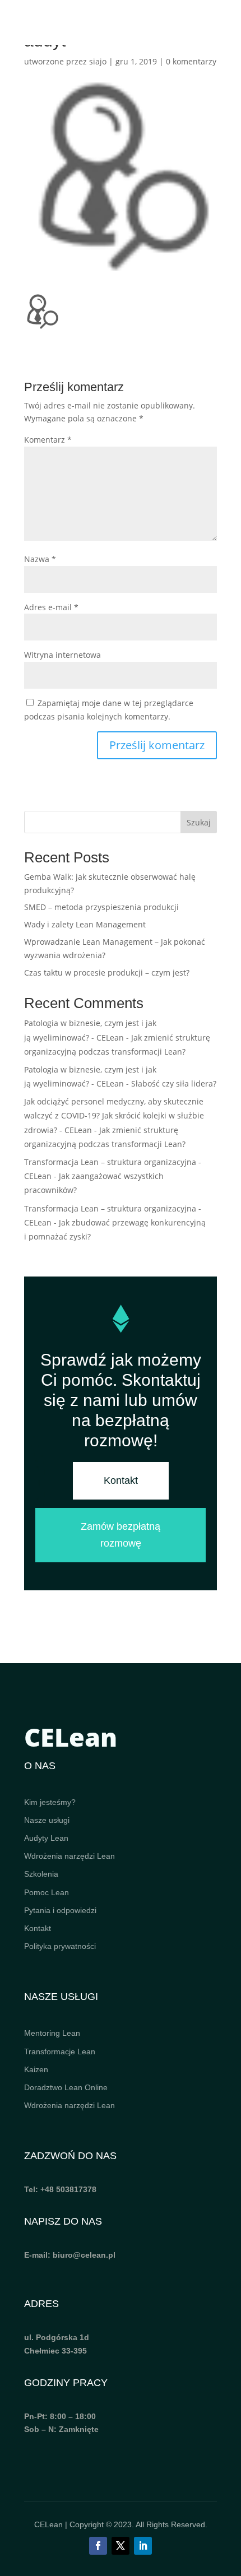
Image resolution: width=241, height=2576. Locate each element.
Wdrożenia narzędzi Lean (69, 1856)
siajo (98, 61)
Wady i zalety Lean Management (85, 924)
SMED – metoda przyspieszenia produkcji (101, 907)
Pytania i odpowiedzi (60, 1910)
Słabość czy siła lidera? (174, 1083)
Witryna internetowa (62, 655)
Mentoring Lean (52, 2033)
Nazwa (40, 559)
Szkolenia (41, 1874)
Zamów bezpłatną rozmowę (121, 1535)
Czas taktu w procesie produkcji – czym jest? (107, 973)
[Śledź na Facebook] (98, 2546)
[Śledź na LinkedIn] (143, 2546)
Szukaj (199, 822)
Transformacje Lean (60, 2051)
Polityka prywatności (60, 1946)
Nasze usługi (47, 1820)
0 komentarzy (191, 61)
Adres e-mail (51, 607)
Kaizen (36, 2069)
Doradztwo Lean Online (66, 2087)
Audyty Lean (46, 1838)
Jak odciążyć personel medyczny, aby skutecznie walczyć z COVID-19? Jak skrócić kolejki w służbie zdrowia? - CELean (114, 1115)
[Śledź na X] (121, 2546)
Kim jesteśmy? (50, 1802)
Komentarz (48, 440)
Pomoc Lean (47, 1892)
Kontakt (121, 1480)
